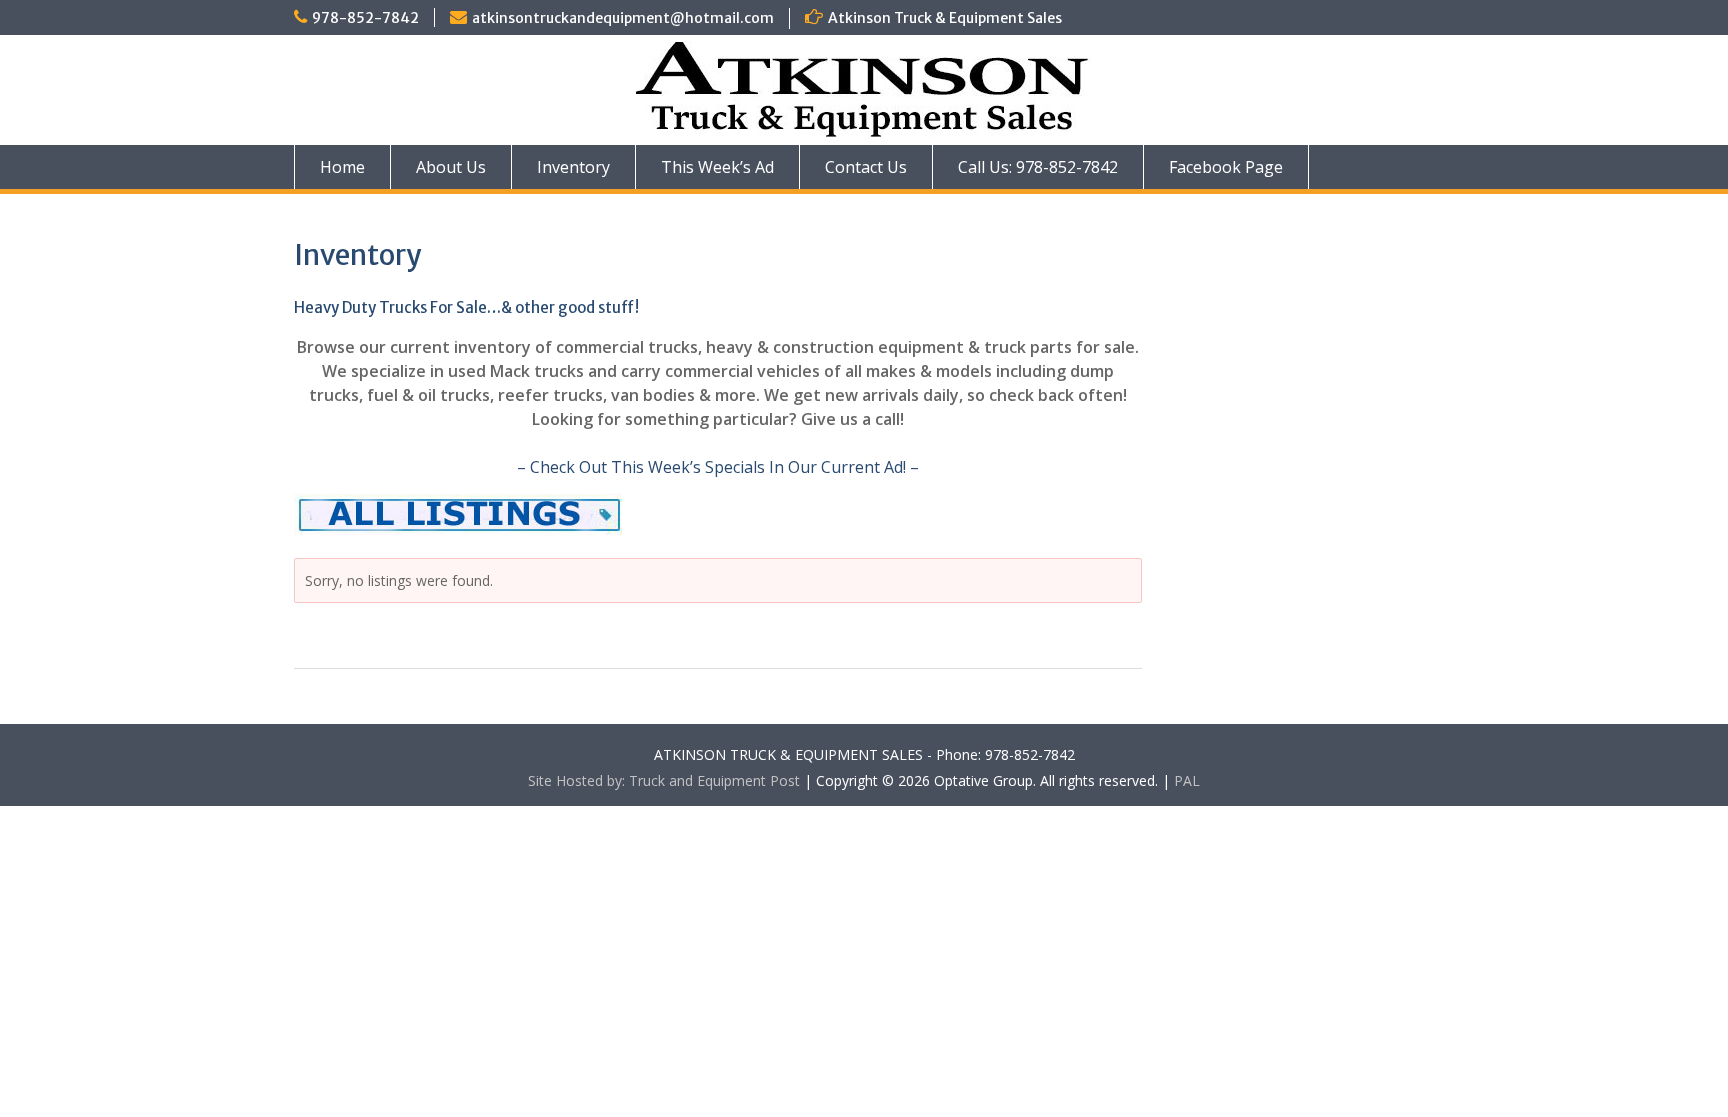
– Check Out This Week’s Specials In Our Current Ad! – (718, 467)
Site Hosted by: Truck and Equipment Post (664, 780)
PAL (1187, 780)
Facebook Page (1226, 167)
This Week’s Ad (717, 167)
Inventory (573, 167)
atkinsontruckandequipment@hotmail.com (623, 18)
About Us (451, 167)
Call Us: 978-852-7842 (1038, 167)
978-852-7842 (365, 18)
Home (342, 167)
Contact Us (866, 167)
